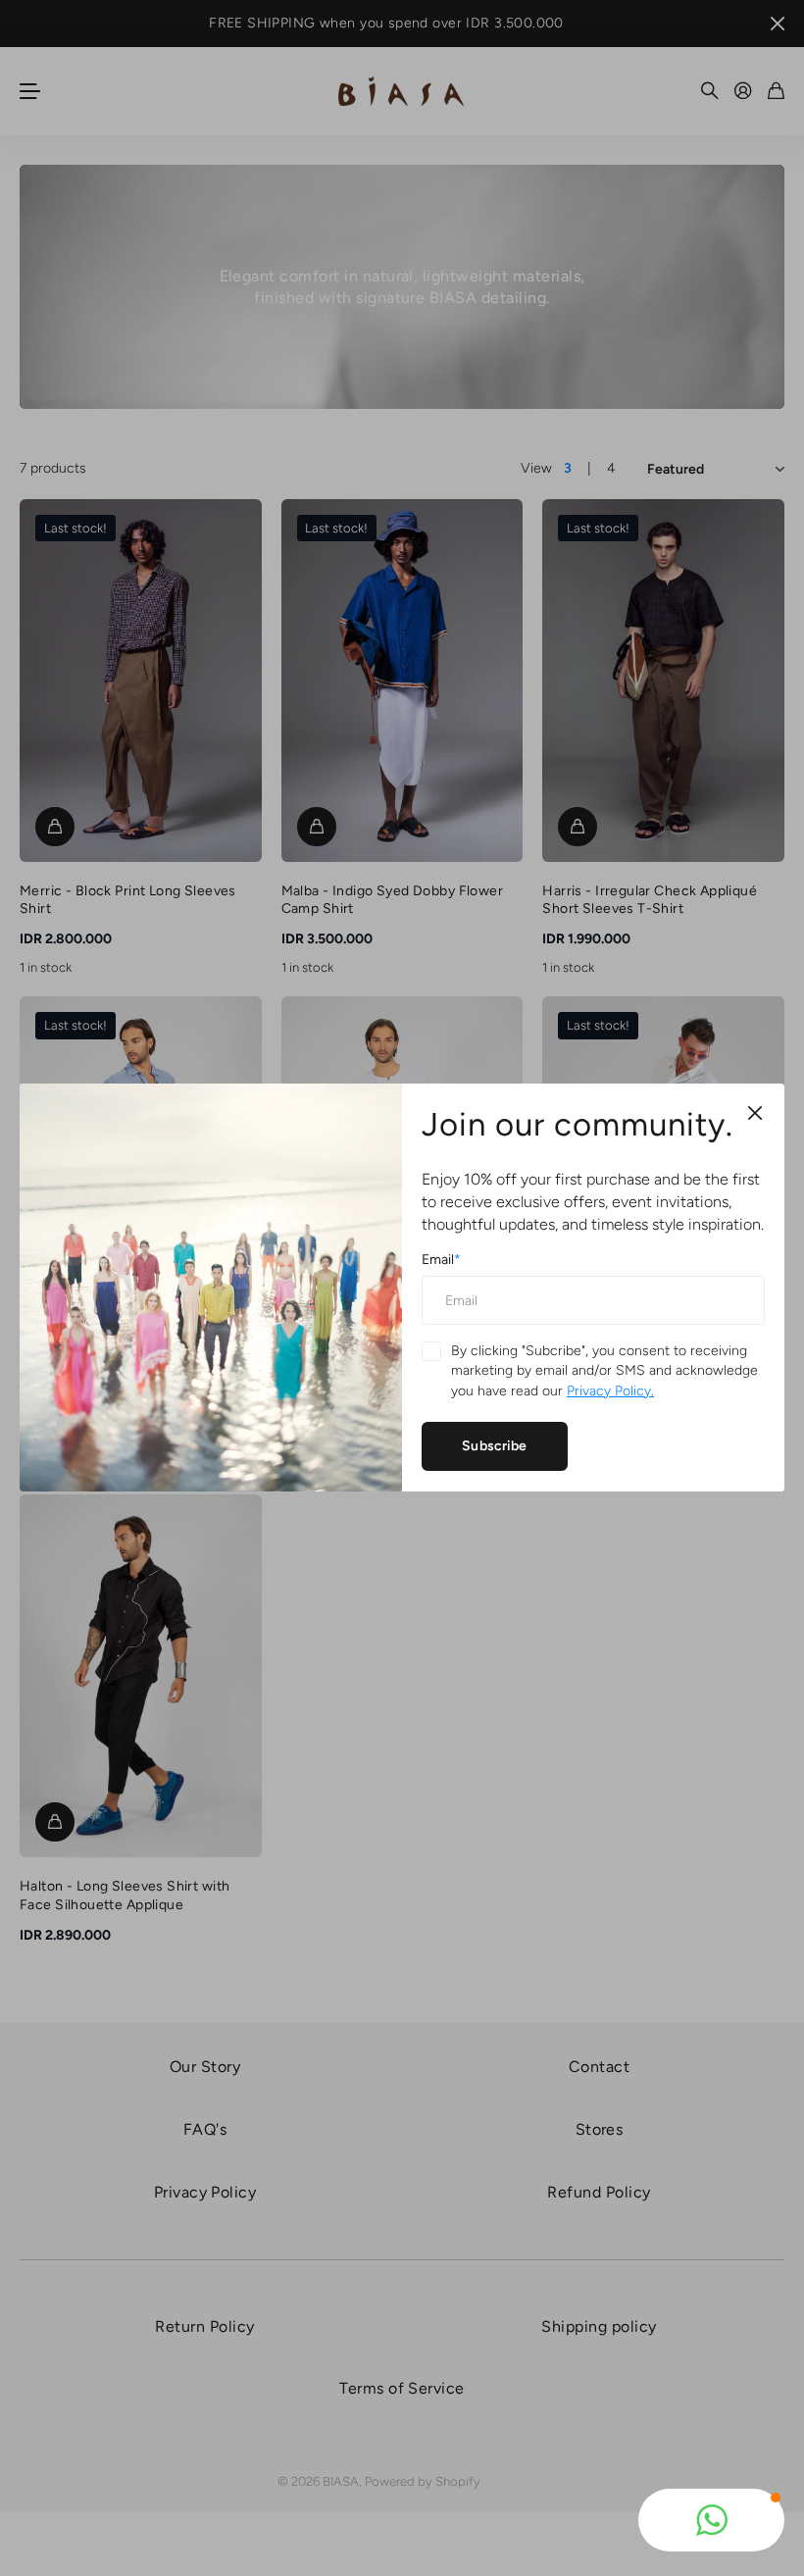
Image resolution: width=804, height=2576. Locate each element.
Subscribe (494, 1446)
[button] (711, 2520)
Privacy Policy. (610, 1391)
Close (755, 1113)
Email (441, 1260)
